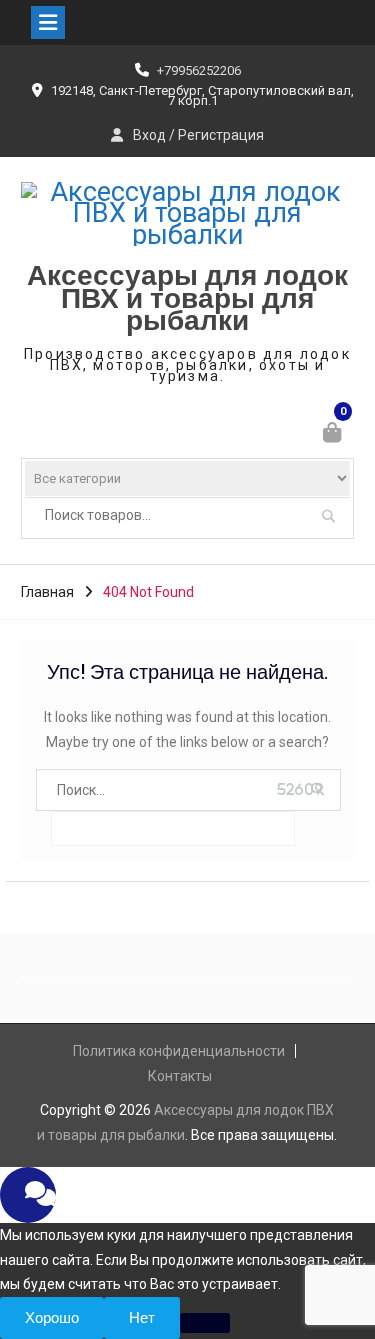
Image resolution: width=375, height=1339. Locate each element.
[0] (333, 435)
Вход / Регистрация (198, 135)
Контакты (180, 1076)
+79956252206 (199, 70)
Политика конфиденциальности (179, 1051)
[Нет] (205, 1323)
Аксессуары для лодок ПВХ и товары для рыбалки (187, 299)
